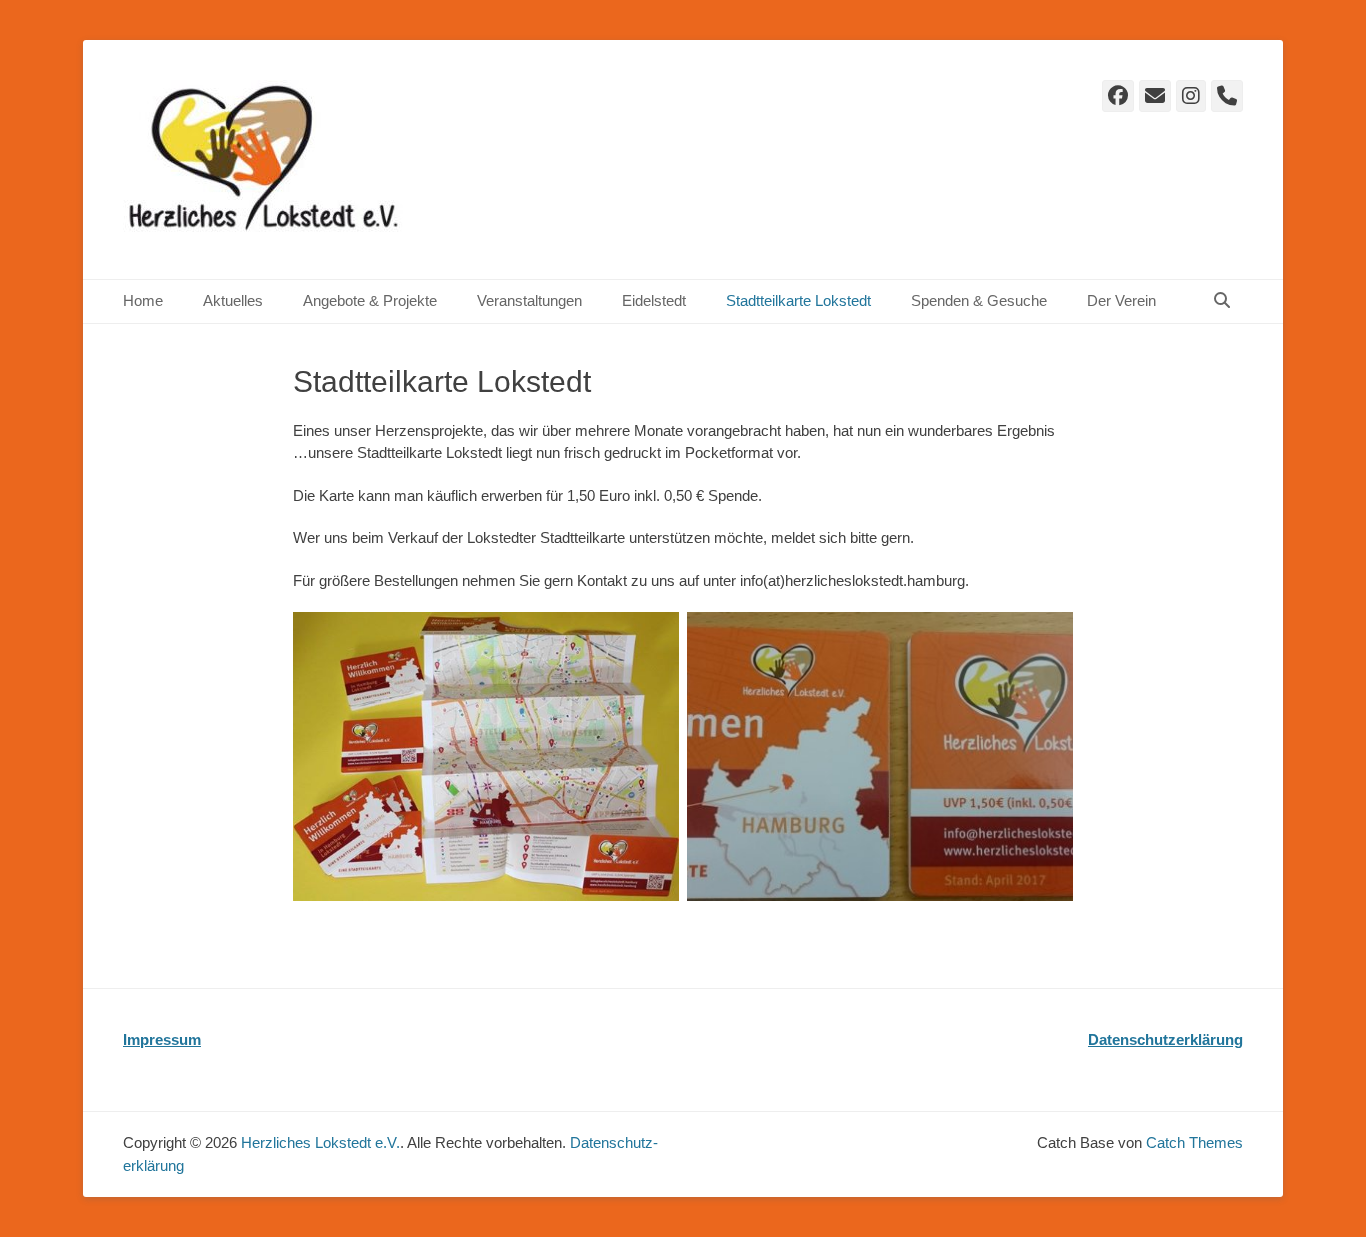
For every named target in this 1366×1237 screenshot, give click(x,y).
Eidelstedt (654, 300)
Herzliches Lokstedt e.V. (320, 1142)
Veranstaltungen (529, 300)
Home (143, 300)
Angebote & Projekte (370, 300)
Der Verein (1121, 300)
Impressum (162, 1039)
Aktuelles (233, 300)
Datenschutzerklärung (1165, 1039)
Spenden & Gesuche (979, 300)
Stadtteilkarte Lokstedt (798, 300)
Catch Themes (1194, 1142)
